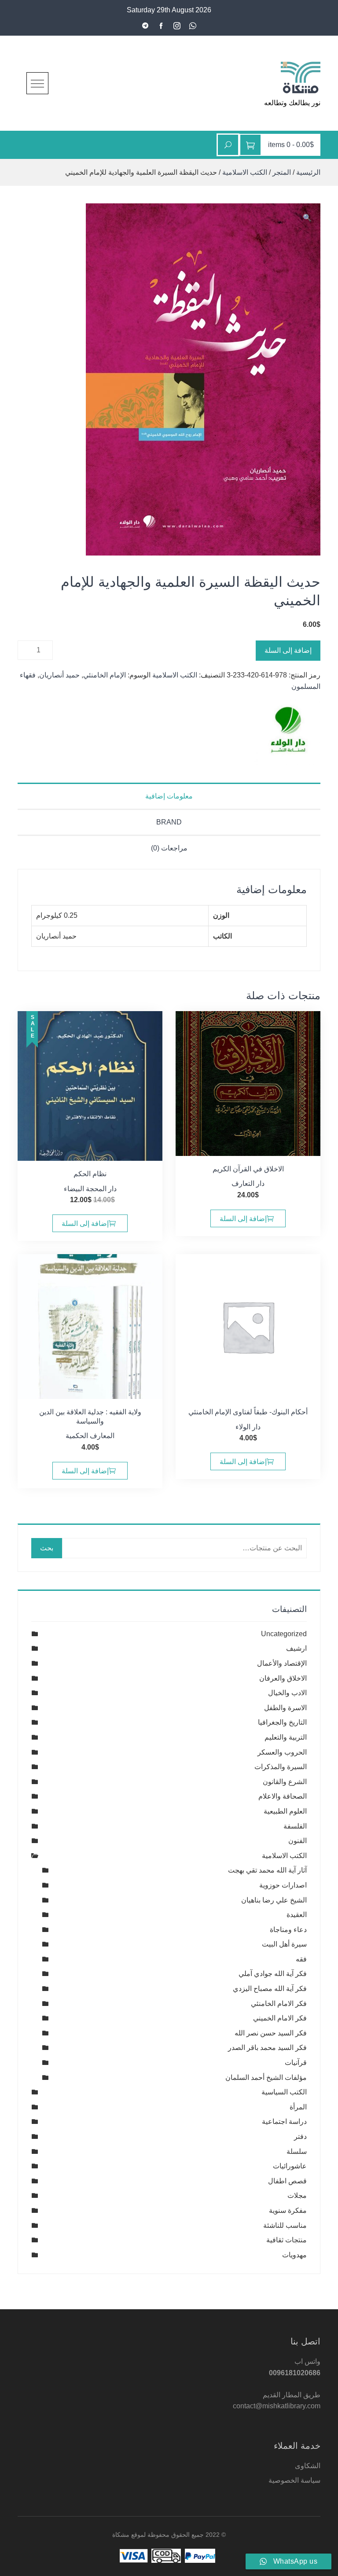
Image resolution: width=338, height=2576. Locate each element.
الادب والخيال (287, 1693)
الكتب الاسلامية (245, 172)
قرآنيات (296, 2063)
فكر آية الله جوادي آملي (273, 1974)
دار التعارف (248, 1183)
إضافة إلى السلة (288, 650)
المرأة (298, 2107)
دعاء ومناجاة (288, 1930)
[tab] (169, 796)
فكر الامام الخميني (280, 2018)
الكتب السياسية (284, 2092)
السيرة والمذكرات (281, 1767)
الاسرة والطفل (285, 1708)
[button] (307, 218)
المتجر (282, 172)
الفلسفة (295, 1826)
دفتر (300, 2136)
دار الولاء (248, 1427)
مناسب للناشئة (285, 2225)
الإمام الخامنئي (105, 675)
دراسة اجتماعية (284, 2122)
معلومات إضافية (169, 796)
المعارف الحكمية (90, 1436)
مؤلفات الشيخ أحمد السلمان (266, 2077)
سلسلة (297, 2151)
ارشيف (296, 1648)
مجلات (297, 2195)
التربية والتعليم (286, 1737)
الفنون (298, 1841)
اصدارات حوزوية (283, 1885)
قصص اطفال (287, 2181)
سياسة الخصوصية (294, 2480)
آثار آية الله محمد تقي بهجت (267, 1870)
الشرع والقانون (285, 1782)
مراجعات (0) (169, 848)
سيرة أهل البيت (284, 1944)
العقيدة (297, 1915)
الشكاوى (308, 2466)
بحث (47, 1548)
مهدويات (294, 2255)
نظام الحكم (90, 1174)
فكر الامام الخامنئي (279, 2004)
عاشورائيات (290, 2166)
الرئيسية (308, 172)
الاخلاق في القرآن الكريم (248, 1169)
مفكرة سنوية (288, 2210)
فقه (301, 1959)
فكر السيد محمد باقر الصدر (267, 2048)
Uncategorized (284, 1634)
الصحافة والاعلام (283, 1796)
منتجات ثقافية (287, 2240)
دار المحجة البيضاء (90, 1189)
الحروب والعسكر (282, 1752)
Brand (169, 822)
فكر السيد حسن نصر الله (271, 2033)
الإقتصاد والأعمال (282, 1663)
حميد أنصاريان (59, 675)
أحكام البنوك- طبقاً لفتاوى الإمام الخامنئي (248, 1412)
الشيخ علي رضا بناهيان (274, 1900)
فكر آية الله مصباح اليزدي (270, 1989)
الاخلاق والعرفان (283, 1678)
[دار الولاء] (287, 732)
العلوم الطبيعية (285, 1811)
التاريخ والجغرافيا (282, 1722)
